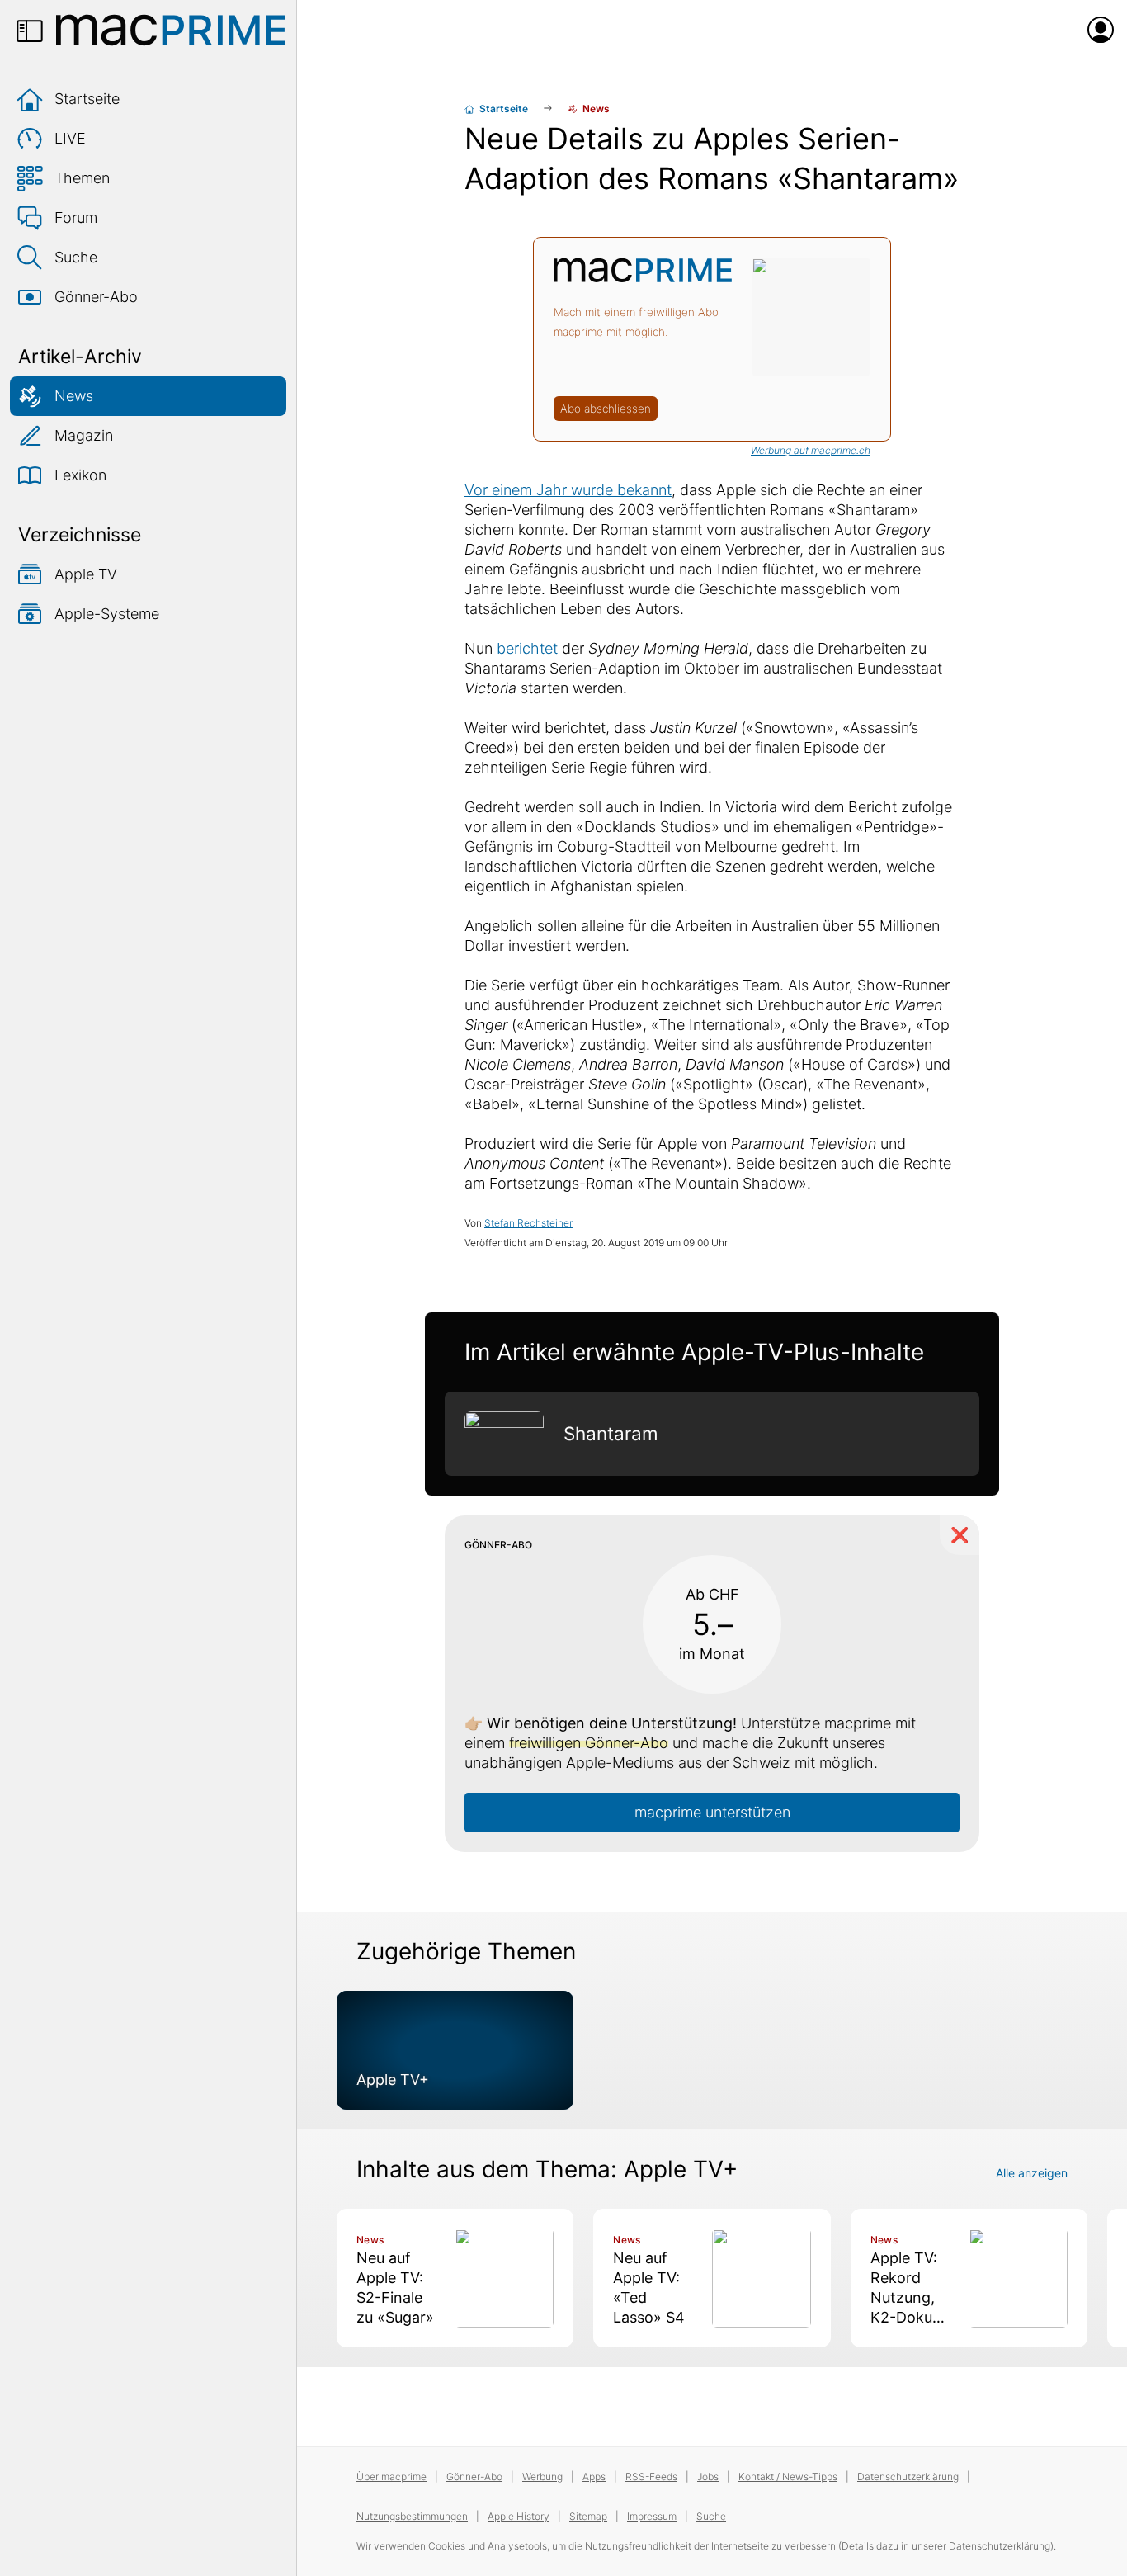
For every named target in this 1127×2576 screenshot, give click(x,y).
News (74, 396)
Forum (76, 217)
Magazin (84, 435)
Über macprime (391, 2477)
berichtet (527, 648)
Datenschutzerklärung (908, 2477)
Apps (594, 2477)
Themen (82, 178)
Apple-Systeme (107, 614)
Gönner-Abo (96, 297)
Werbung (542, 2477)
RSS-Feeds (651, 2477)
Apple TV (86, 574)
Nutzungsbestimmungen (412, 2516)
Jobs (708, 2477)
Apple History (519, 2516)
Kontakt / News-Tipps (788, 2477)
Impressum (652, 2516)
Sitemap (588, 2516)
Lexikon (80, 475)
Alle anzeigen (1032, 2173)
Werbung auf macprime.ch (811, 450)
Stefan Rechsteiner (528, 1223)
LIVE (70, 138)
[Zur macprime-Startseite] (171, 30)
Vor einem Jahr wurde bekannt (568, 490)
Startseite (87, 99)
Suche (76, 257)
